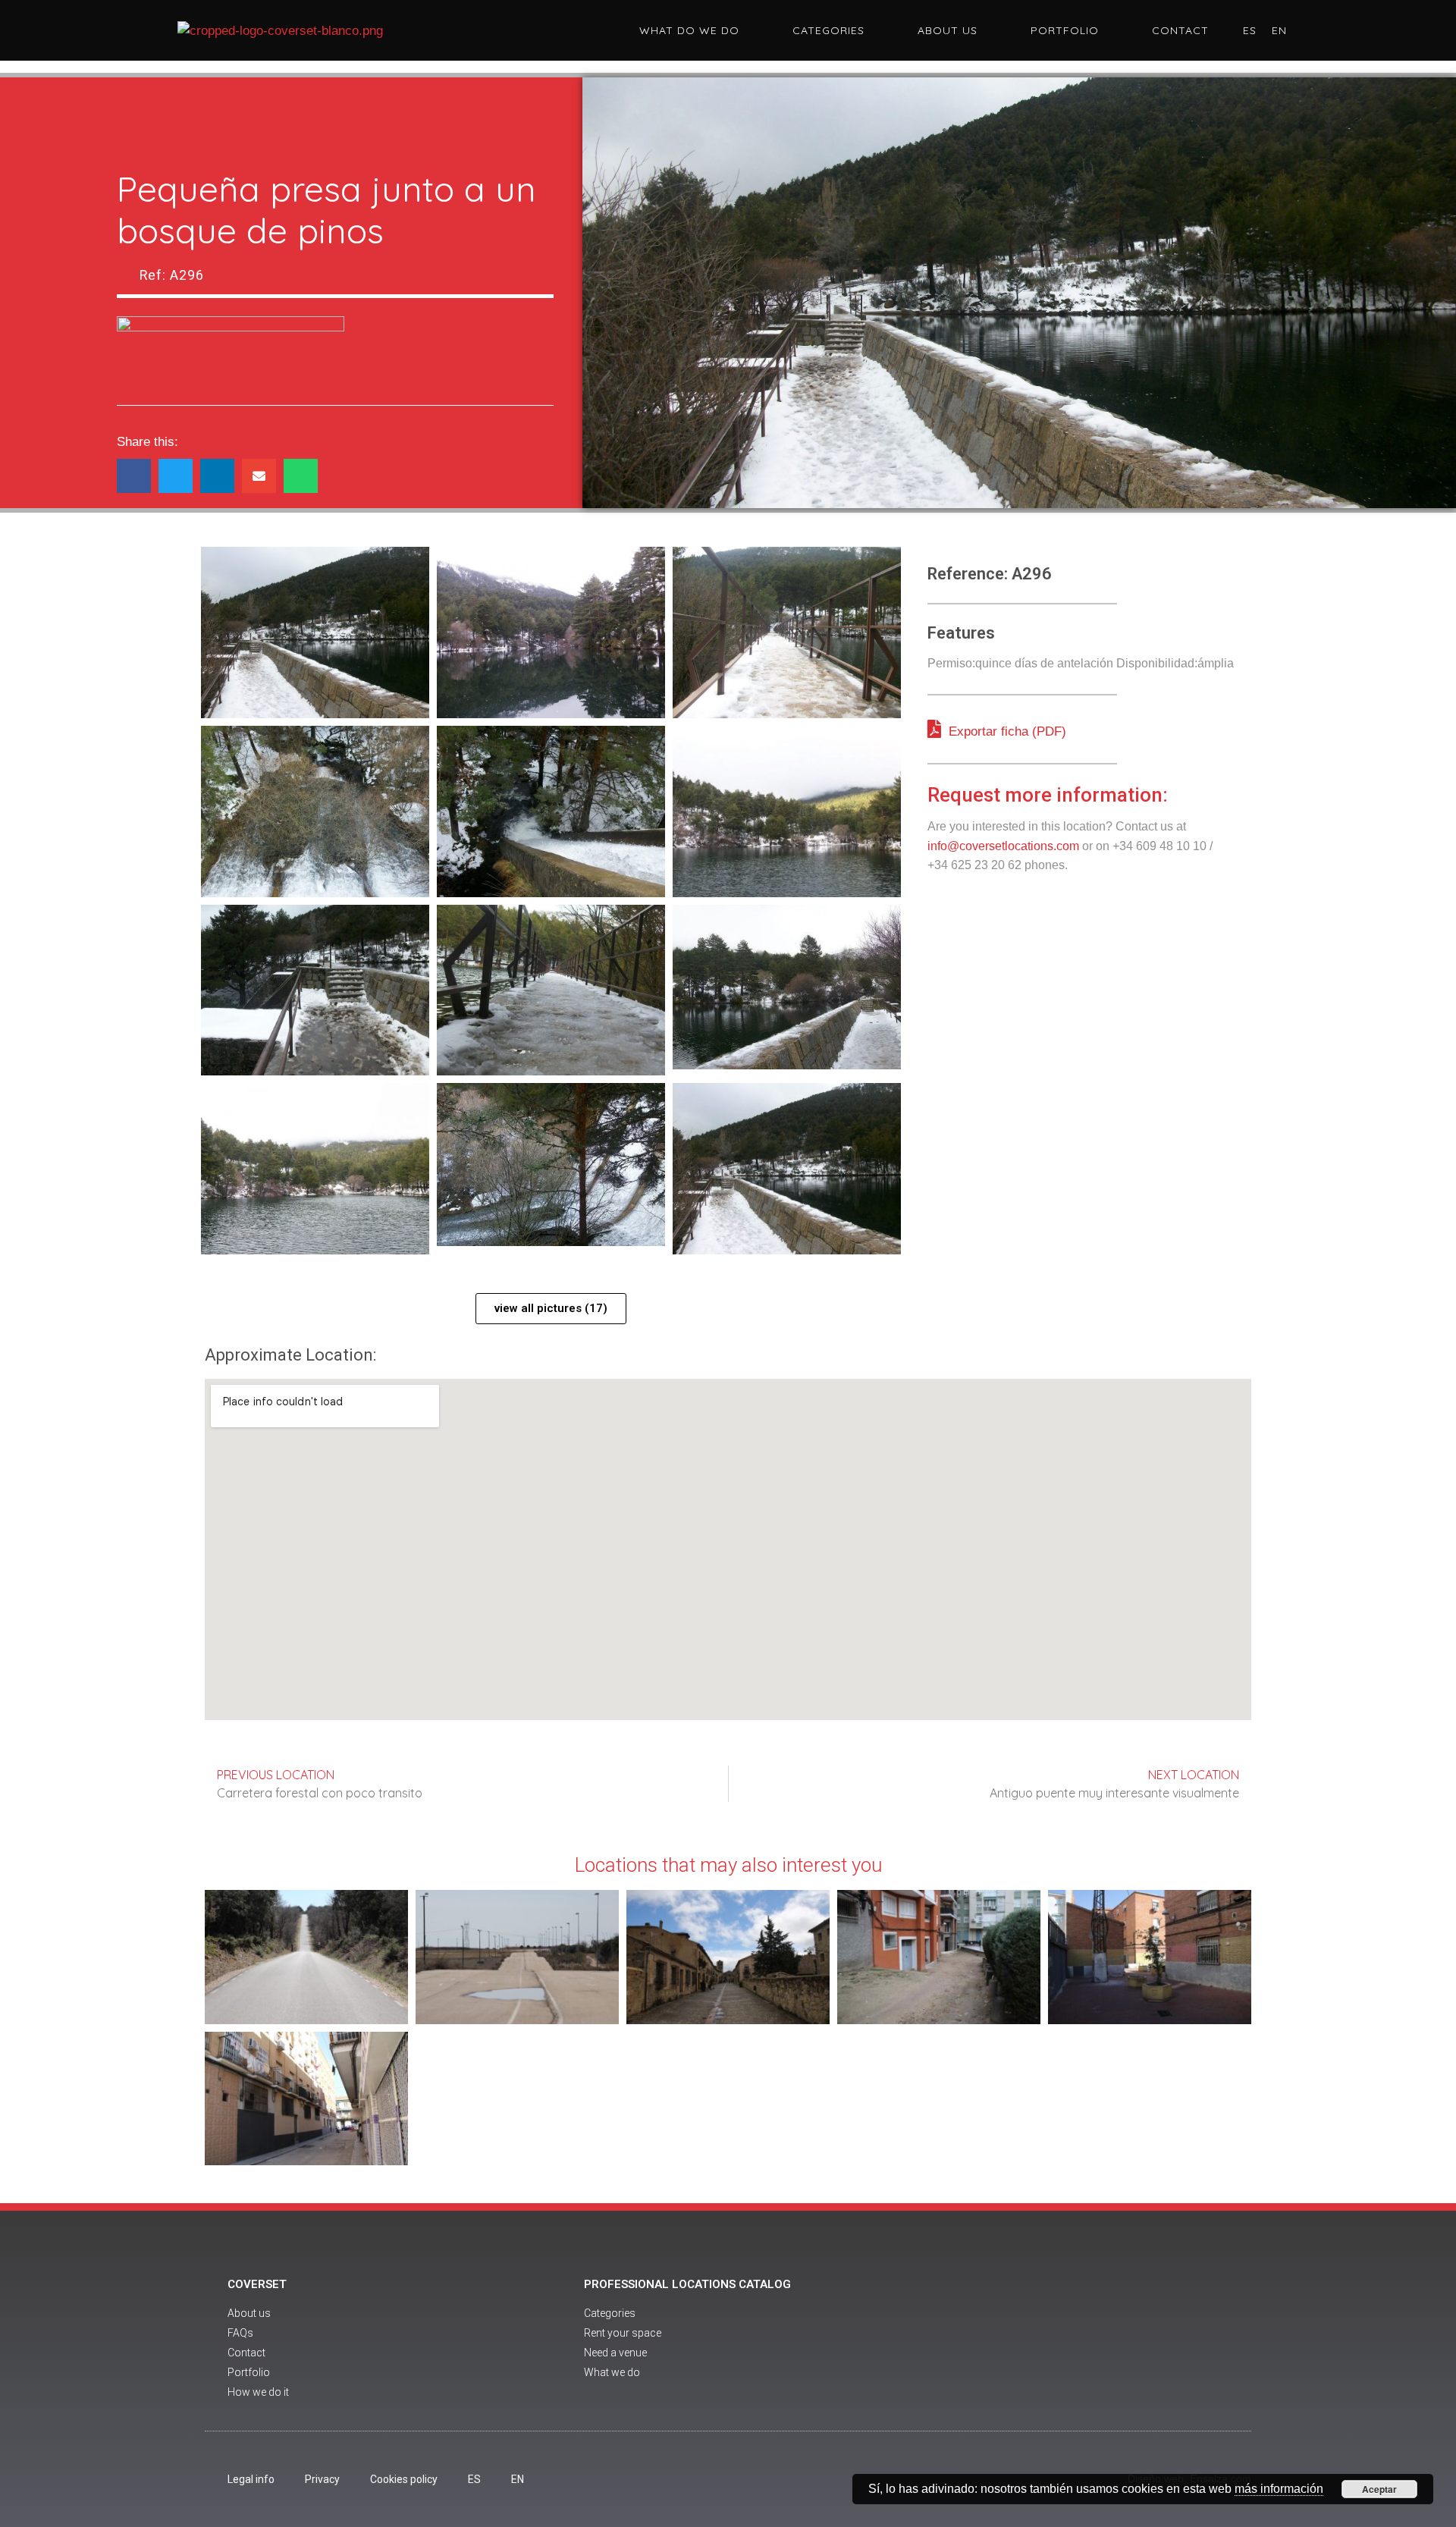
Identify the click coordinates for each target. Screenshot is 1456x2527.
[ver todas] (315, 633)
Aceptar (1379, 2489)
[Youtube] (1094, 2340)
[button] (134, 476)
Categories (828, 30)
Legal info (251, 2479)
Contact (1180, 30)
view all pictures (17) (551, 1308)
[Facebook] (1053, 2340)
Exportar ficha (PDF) (1006, 731)
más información (1279, 2489)
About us (948, 30)
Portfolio (1065, 30)
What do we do (689, 30)
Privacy (322, 2479)
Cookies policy (404, 2479)
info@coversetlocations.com (1003, 846)
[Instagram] (1136, 2340)
